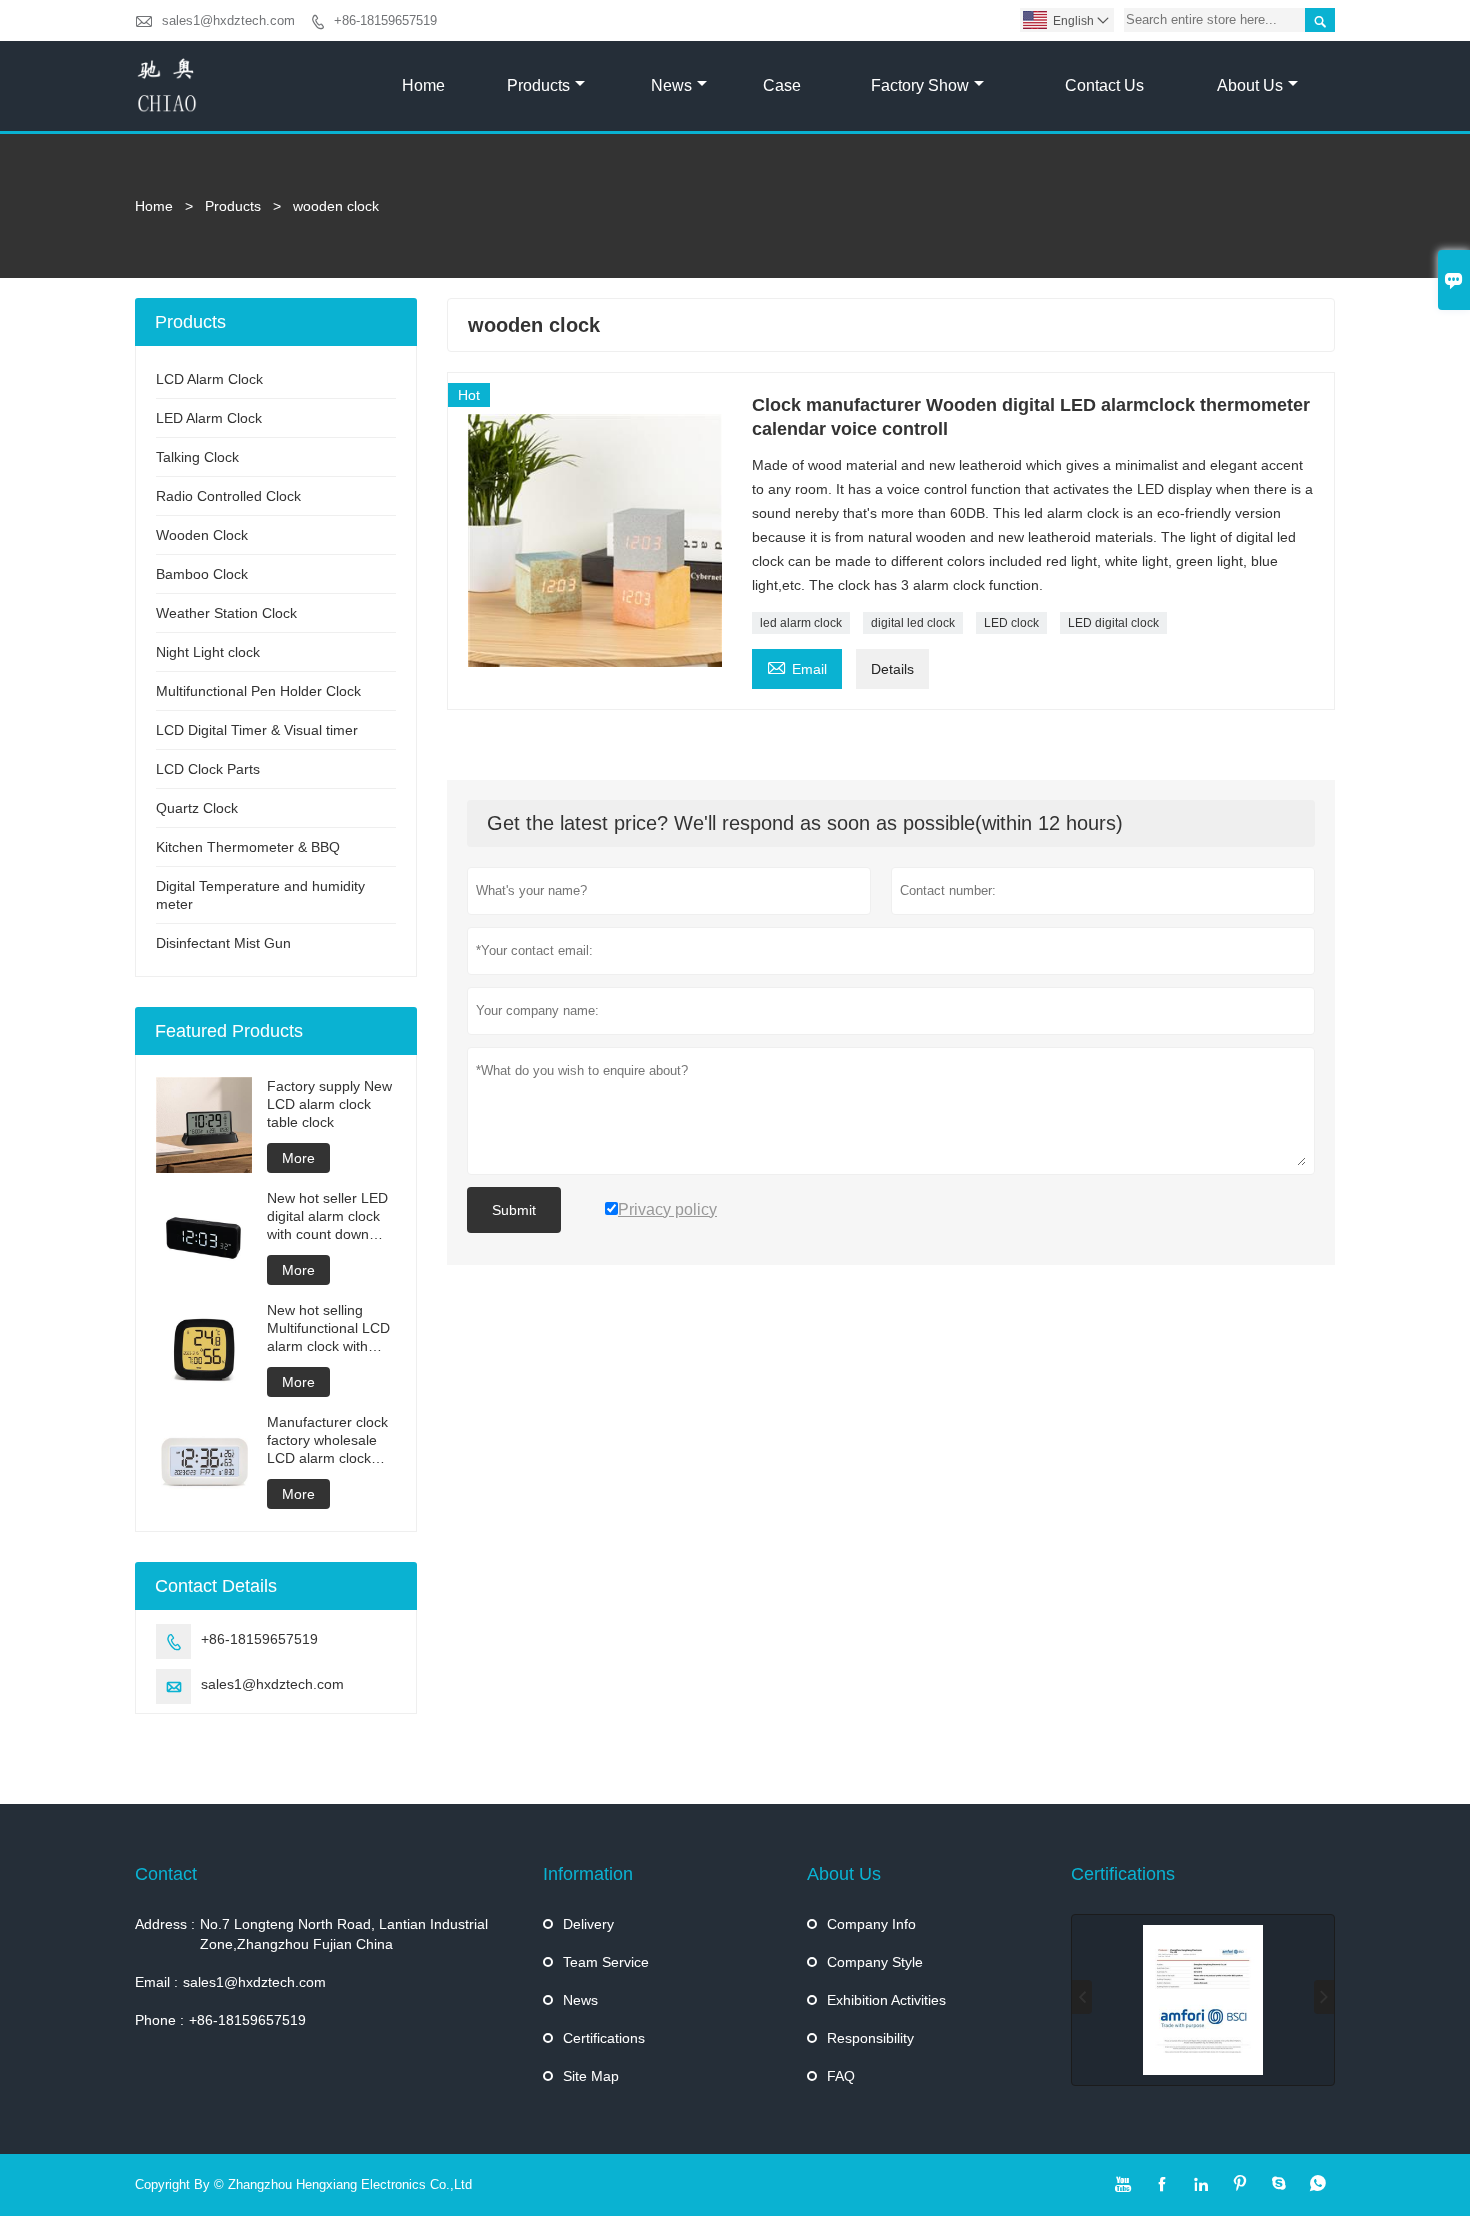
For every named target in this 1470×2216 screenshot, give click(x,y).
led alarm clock (801, 623)
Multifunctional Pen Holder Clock (258, 691)
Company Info (871, 1924)
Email (797, 666)
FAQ (841, 2076)
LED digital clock (1113, 623)
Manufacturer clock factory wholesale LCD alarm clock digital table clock (327, 1440)
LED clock (1011, 623)
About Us (1250, 85)
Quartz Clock (197, 808)
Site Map (591, 2076)
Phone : (159, 2020)
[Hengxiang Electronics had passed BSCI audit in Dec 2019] (1203, 2000)
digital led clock (913, 623)
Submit (514, 1210)
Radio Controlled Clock (228, 496)
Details (892, 669)
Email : (156, 1982)
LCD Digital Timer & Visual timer (257, 730)
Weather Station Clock (226, 613)
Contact (166, 1874)
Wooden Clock (202, 535)
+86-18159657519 (385, 20)
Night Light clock (208, 652)
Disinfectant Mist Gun (223, 943)
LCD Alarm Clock (209, 379)
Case (782, 85)
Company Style (875, 1962)
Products (538, 85)
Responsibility (870, 2038)
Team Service (606, 1962)
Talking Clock (197, 457)
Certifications (604, 2038)
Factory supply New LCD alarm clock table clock (329, 1104)
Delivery (588, 1924)
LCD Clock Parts (208, 769)
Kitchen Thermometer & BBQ (248, 847)
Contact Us (1104, 85)
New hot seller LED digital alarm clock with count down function (327, 1216)
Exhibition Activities (886, 2000)
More (298, 1158)
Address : (165, 1924)
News (671, 85)
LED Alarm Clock (209, 418)
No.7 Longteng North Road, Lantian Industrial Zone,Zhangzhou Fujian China (344, 1934)
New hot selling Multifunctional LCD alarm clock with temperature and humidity (328, 1328)
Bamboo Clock (202, 574)
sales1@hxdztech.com (228, 20)
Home (423, 85)
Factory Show (920, 85)
